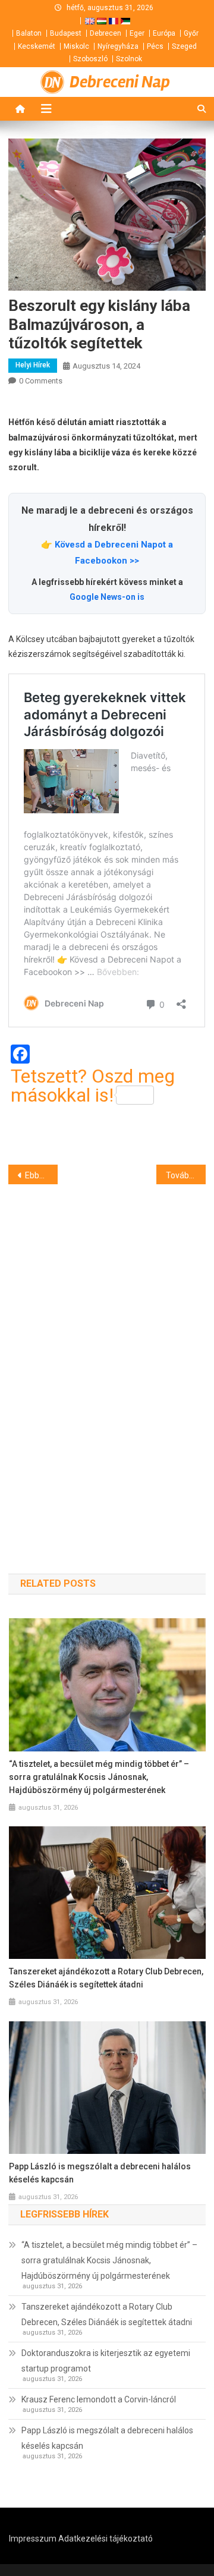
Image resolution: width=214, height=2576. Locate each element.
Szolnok (129, 59)
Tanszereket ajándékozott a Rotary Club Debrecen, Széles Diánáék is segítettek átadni (106, 1978)
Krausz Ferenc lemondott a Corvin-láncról (99, 2399)
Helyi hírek (33, 365)
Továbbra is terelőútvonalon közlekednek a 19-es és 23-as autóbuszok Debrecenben (186, 1175)
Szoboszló (90, 59)
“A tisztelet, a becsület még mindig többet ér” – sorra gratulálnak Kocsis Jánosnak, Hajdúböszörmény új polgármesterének (99, 1777)
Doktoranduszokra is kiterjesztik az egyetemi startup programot (106, 2361)
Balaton (29, 33)
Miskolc (76, 46)
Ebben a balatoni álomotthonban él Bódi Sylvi (41, 1175)
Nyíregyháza (118, 46)
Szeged (184, 46)
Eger (137, 33)
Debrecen (106, 33)
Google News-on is (107, 597)
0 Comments (41, 381)
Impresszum (33, 2539)
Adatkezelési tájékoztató (106, 2539)
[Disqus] (107, 1358)
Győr (191, 33)
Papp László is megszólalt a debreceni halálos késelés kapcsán (100, 2173)
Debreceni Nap (120, 82)
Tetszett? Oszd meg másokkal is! (93, 1086)
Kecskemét (37, 46)
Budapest (66, 33)
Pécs (155, 46)
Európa (164, 33)
